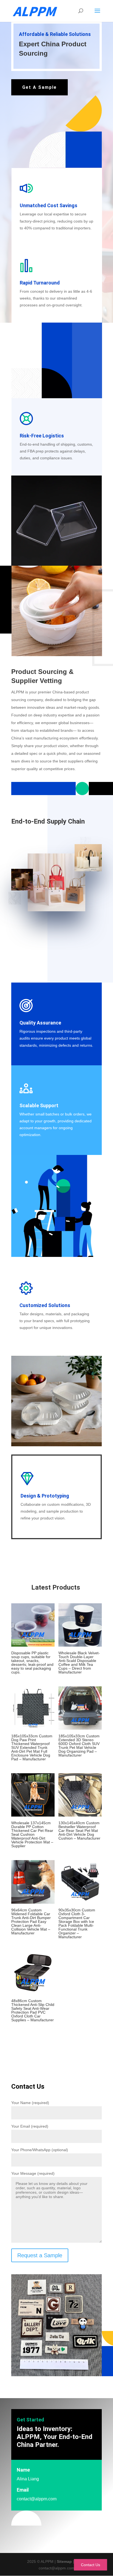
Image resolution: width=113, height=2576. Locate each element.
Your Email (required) (30, 2126)
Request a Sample (40, 2255)
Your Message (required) (33, 2173)
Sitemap (64, 2561)
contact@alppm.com (37, 2499)
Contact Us (91, 2565)
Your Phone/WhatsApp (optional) (40, 2150)
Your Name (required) (30, 2103)
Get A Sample (39, 87)
